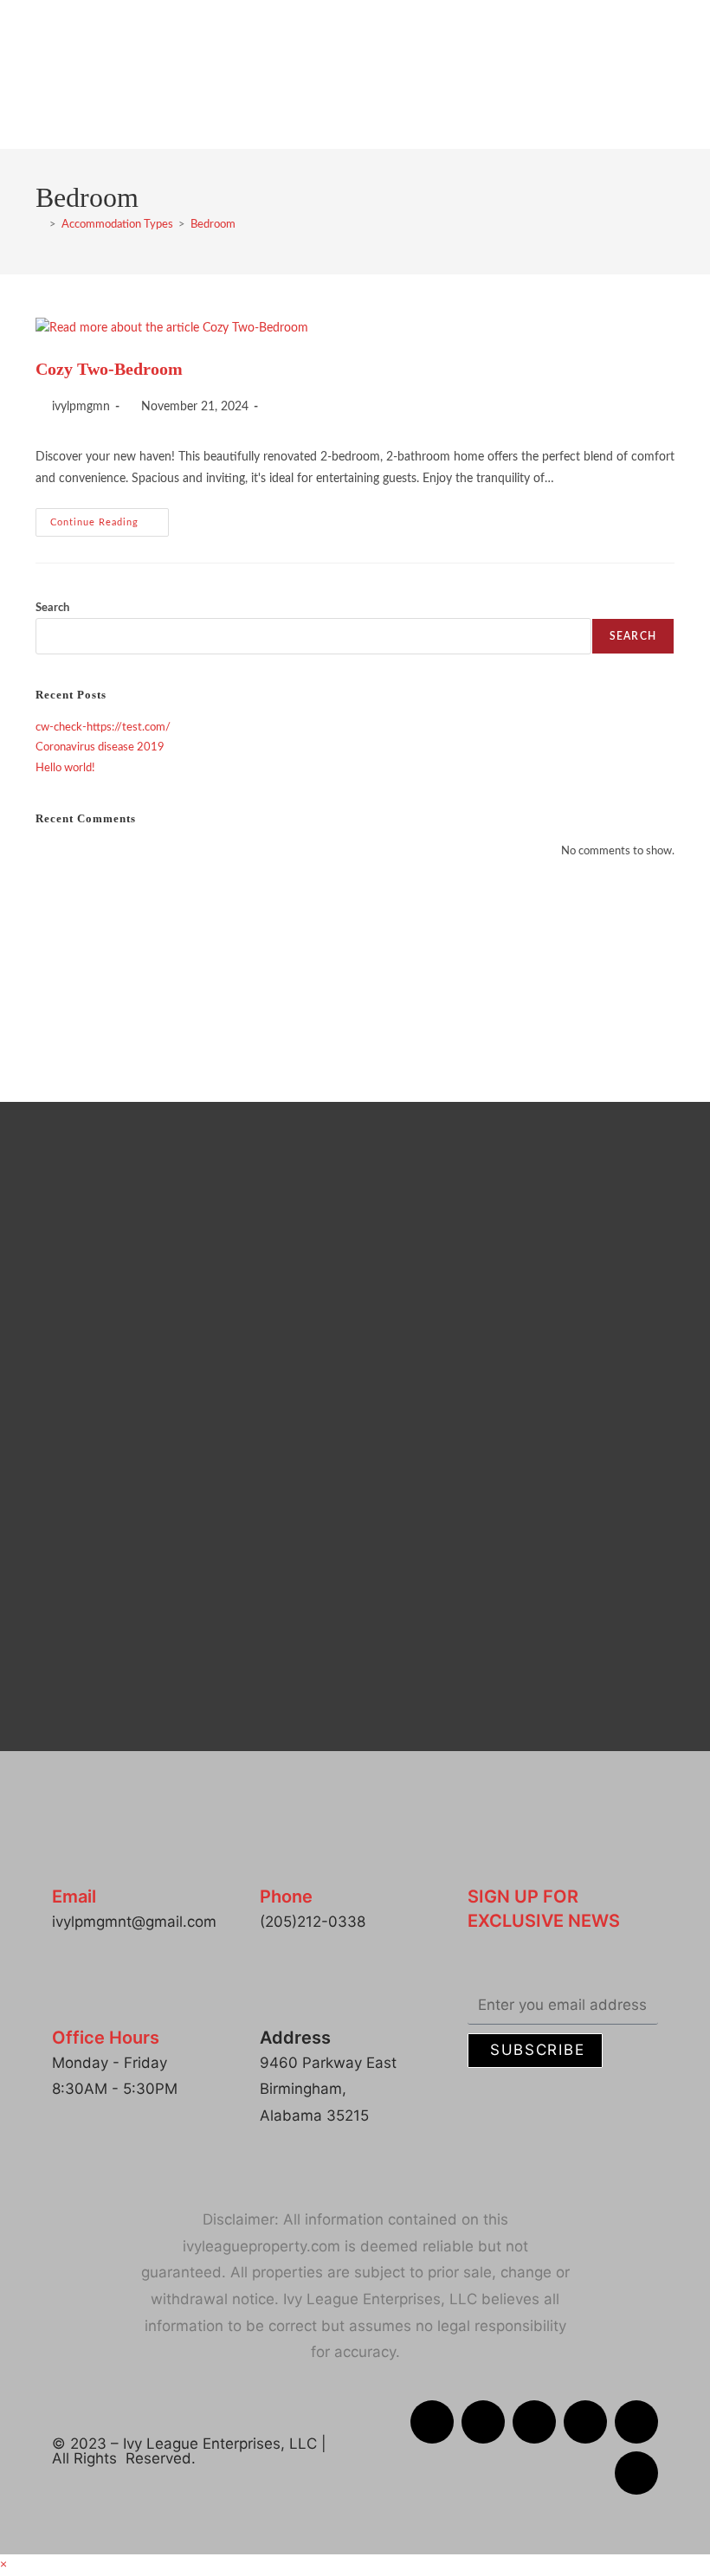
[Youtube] (636, 2473)
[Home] (40, 225)
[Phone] (275, 1861)
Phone (286, 1897)
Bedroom (213, 225)
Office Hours (106, 2038)
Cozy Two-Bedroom (109, 369)
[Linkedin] (534, 2422)
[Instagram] (483, 2422)
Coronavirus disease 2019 (100, 747)
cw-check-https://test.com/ (103, 728)
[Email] (67, 1861)
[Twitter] (585, 2422)
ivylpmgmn (81, 407)
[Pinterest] (636, 2422)
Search (52, 608)
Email (74, 1897)
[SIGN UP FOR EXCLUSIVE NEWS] (483, 1861)
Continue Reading (110, 518)
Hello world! (65, 768)
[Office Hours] (67, 2002)
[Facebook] (432, 2422)
